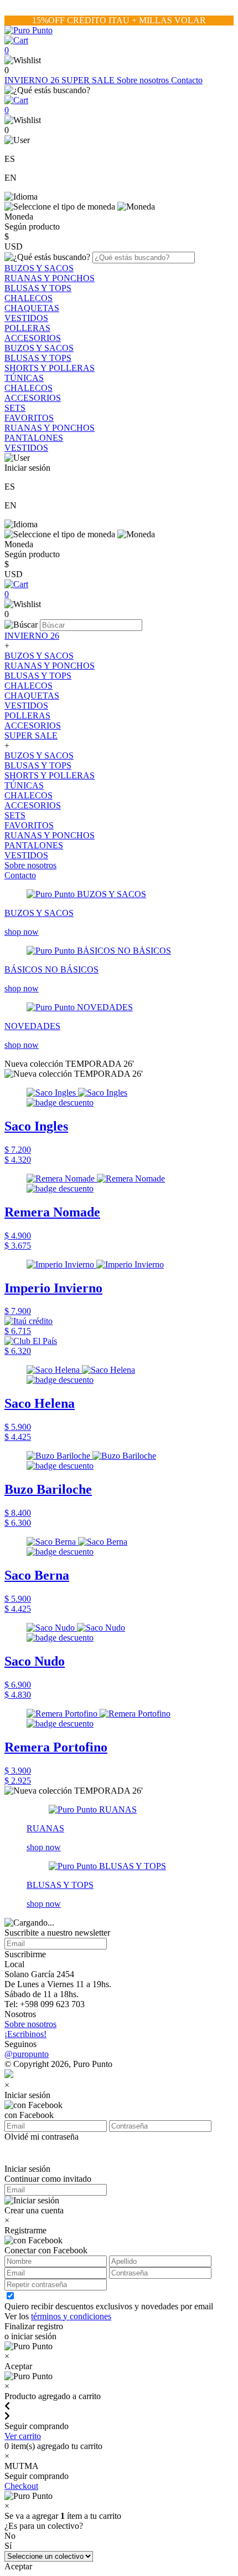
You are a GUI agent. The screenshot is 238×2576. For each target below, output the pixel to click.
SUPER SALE (89, 80)
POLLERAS (27, 328)
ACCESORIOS (33, 338)
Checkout (21, 2486)
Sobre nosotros (144, 80)
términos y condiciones (71, 2316)
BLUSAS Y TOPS (38, 288)
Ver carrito (23, 2436)
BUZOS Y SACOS (39, 268)
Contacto (187, 80)
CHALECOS (29, 298)
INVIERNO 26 (33, 80)
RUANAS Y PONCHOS (50, 278)
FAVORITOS (29, 418)
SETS (15, 408)
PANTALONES (34, 438)
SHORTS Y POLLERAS (50, 368)
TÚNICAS (24, 378)
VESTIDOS (26, 318)
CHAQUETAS (32, 308)
